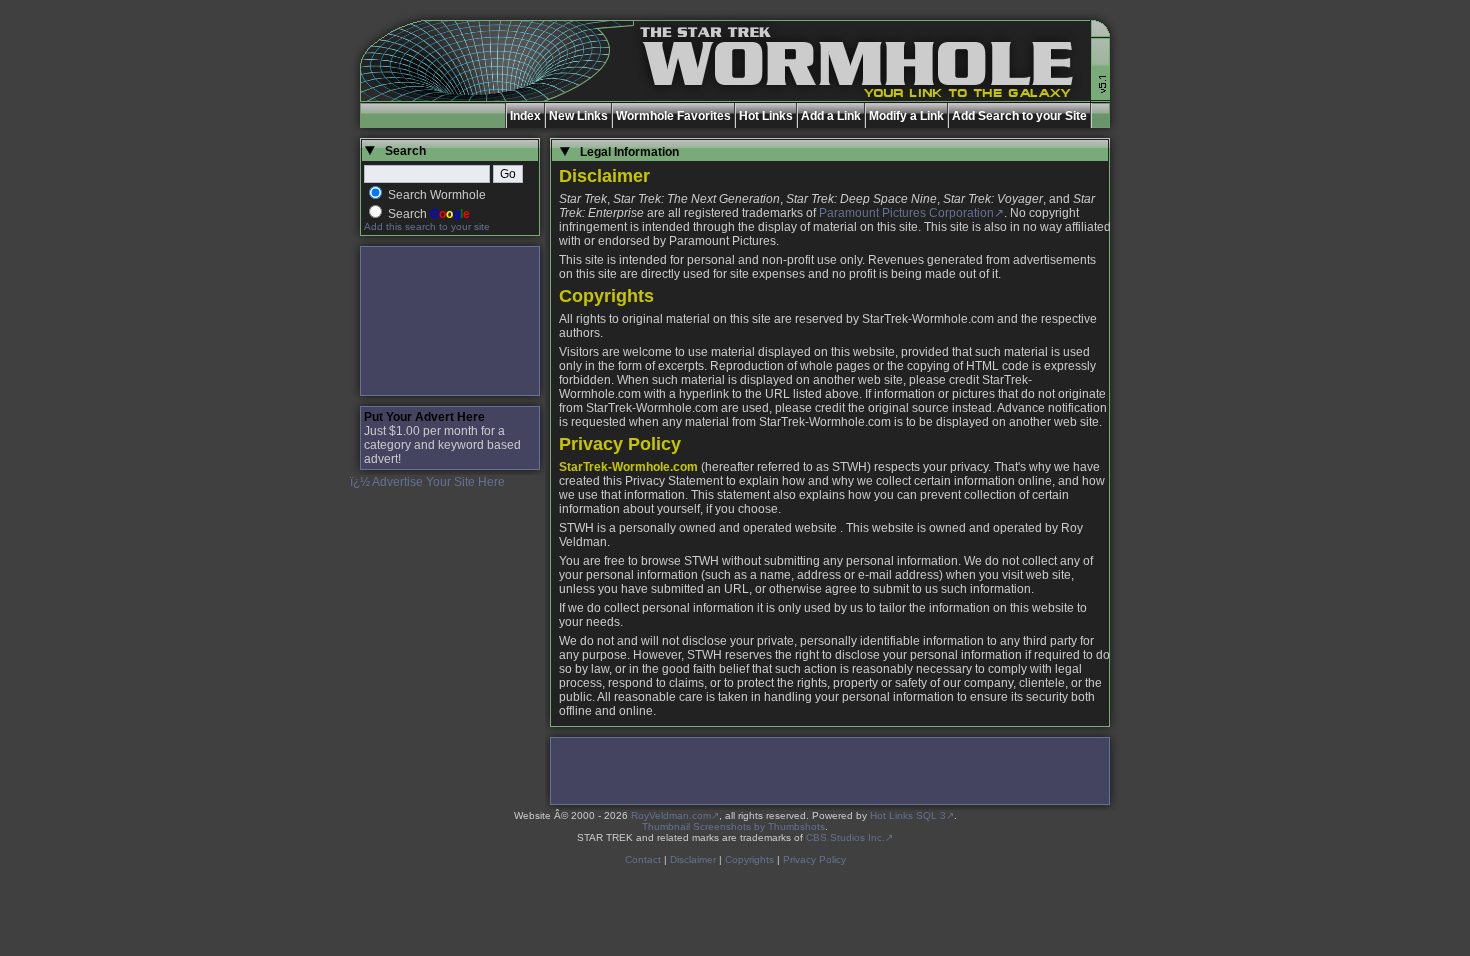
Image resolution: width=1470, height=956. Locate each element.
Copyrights (749, 859)
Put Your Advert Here (424, 417)
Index (525, 116)
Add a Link (831, 116)
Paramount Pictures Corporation (906, 213)
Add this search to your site (427, 226)
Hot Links (766, 116)
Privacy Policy (814, 859)
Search (429, 214)
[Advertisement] (450, 321)
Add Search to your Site (1019, 116)
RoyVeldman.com (671, 815)
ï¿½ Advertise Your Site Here (427, 482)
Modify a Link (906, 116)
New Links (578, 116)
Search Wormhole (437, 195)
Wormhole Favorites (673, 116)
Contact (643, 859)
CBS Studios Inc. (845, 837)
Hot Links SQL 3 (908, 815)
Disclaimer (693, 859)
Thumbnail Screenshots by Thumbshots (733, 826)
